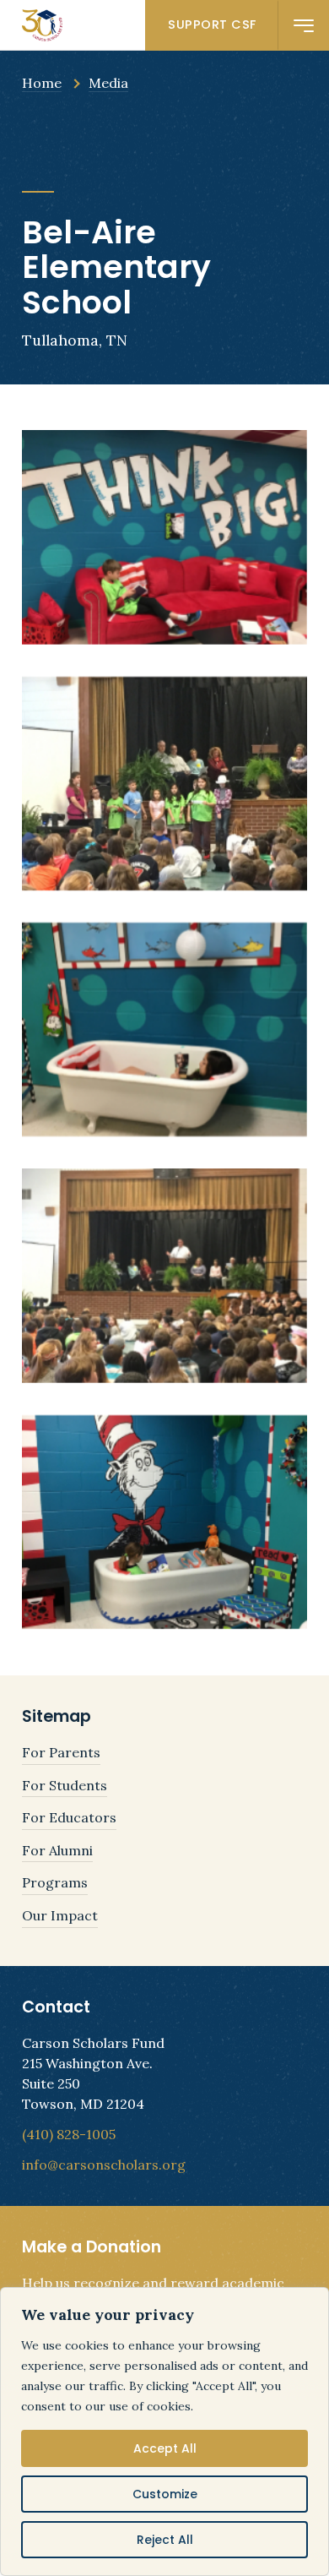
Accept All (165, 2448)
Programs (55, 1882)
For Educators (69, 1817)
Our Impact (60, 1915)
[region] (164, 2432)
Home (42, 83)
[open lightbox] (164, 537)
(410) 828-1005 (69, 2134)
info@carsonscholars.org (104, 2165)
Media (108, 83)
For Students (65, 1785)
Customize (165, 2494)
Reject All (165, 2540)
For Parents (61, 1752)
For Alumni (57, 1850)
